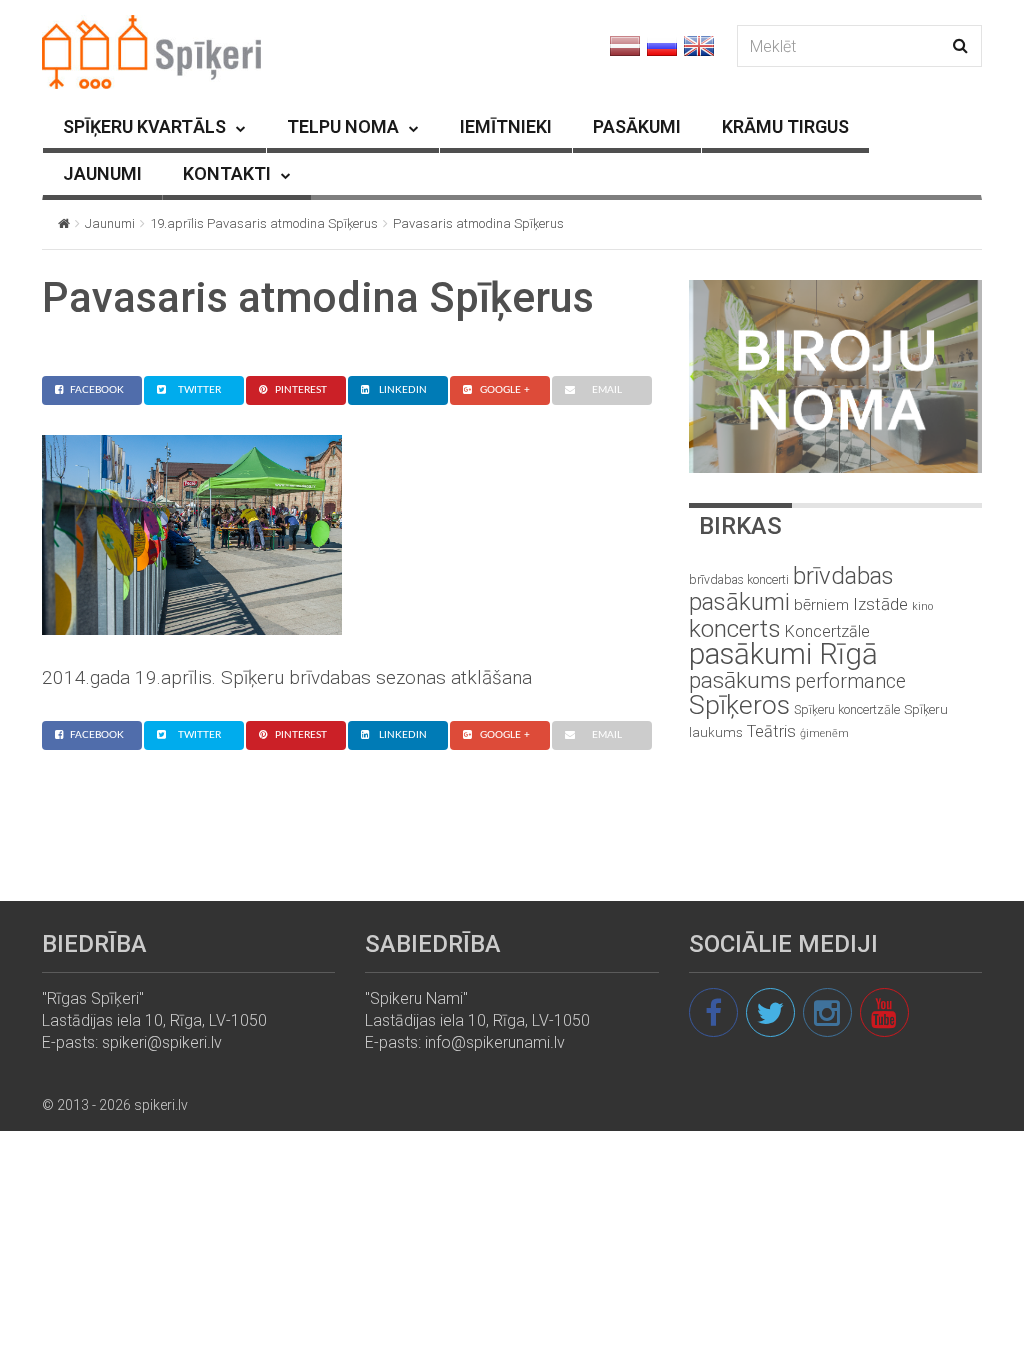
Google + (505, 390)
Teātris (771, 731)
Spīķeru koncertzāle (847, 709)
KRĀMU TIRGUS (785, 126)
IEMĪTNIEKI (506, 126)
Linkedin (403, 390)
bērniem (821, 605)
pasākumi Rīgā (783, 654)
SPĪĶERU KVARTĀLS (144, 126)
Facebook (97, 390)
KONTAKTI (227, 173)
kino (922, 606)
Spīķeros (739, 704)
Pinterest (301, 390)
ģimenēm (824, 733)
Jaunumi (110, 223)
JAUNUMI (102, 173)
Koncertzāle (827, 631)
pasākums (740, 680)
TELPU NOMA (343, 126)
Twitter (199, 390)
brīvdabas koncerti (739, 580)
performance (850, 681)
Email (607, 390)
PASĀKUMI (637, 126)
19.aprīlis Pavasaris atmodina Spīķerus (264, 223)
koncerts (735, 628)
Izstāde (880, 604)
